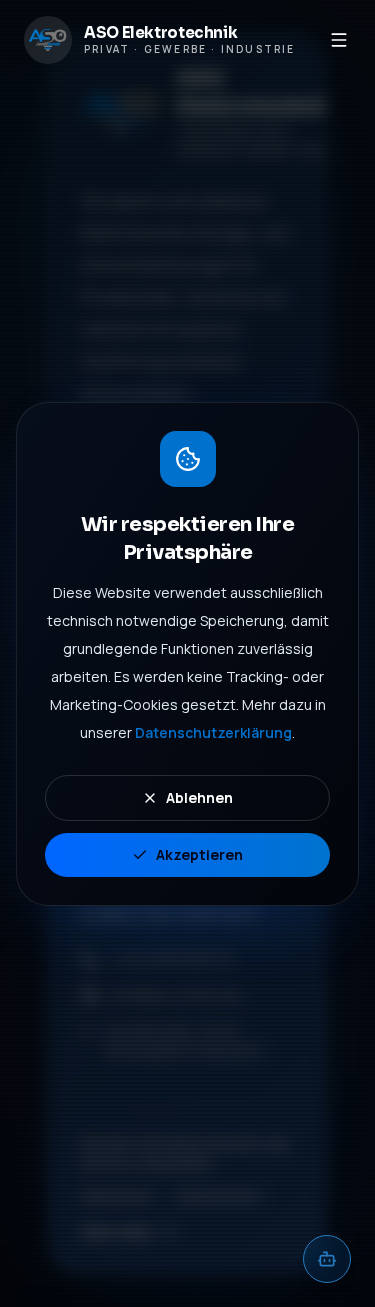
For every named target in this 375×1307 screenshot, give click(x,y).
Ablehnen (199, 797)
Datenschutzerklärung (213, 732)
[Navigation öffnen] (339, 40)
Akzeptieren (199, 854)
